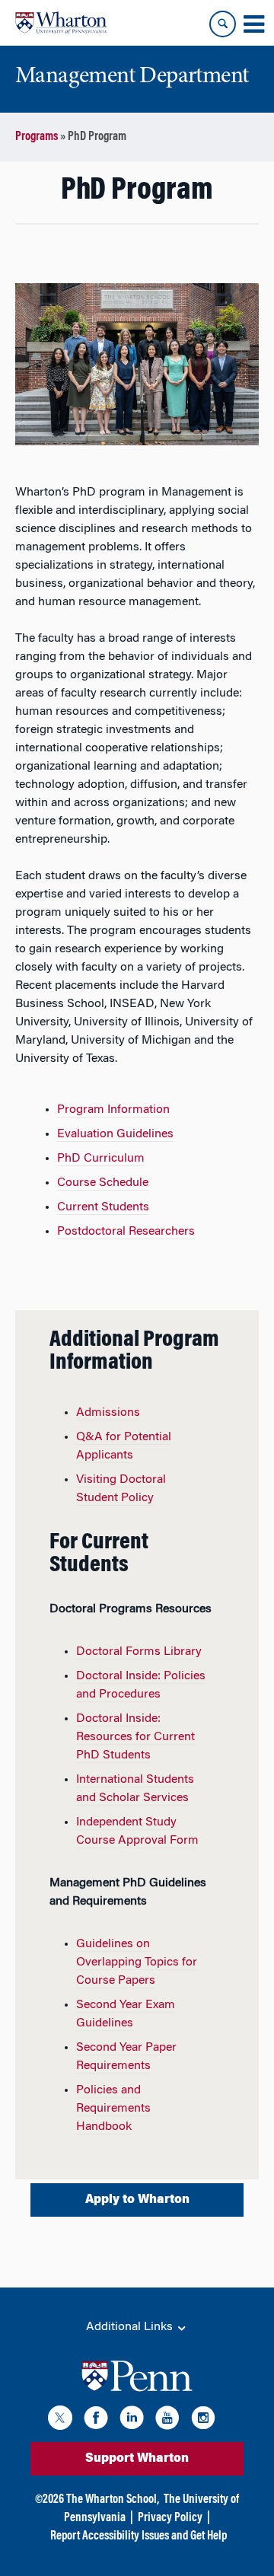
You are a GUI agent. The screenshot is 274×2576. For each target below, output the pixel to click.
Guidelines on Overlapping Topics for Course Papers (137, 1962)
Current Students (103, 1207)
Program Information (113, 1110)
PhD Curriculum (101, 1159)
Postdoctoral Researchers (126, 1232)
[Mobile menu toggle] (253, 24)
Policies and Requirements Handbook (113, 2109)
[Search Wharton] (223, 24)
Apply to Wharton (137, 2200)
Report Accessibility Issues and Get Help (139, 2536)
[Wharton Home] (61, 23)
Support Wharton (137, 2459)
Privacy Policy (170, 2518)
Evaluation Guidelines (115, 1134)
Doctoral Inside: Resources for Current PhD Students (135, 1737)
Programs (37, 137)
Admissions (108, 1413)
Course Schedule (103, 1183)
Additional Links (131, 2327)
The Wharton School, (113, 2500)
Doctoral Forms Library (139, 1652)
